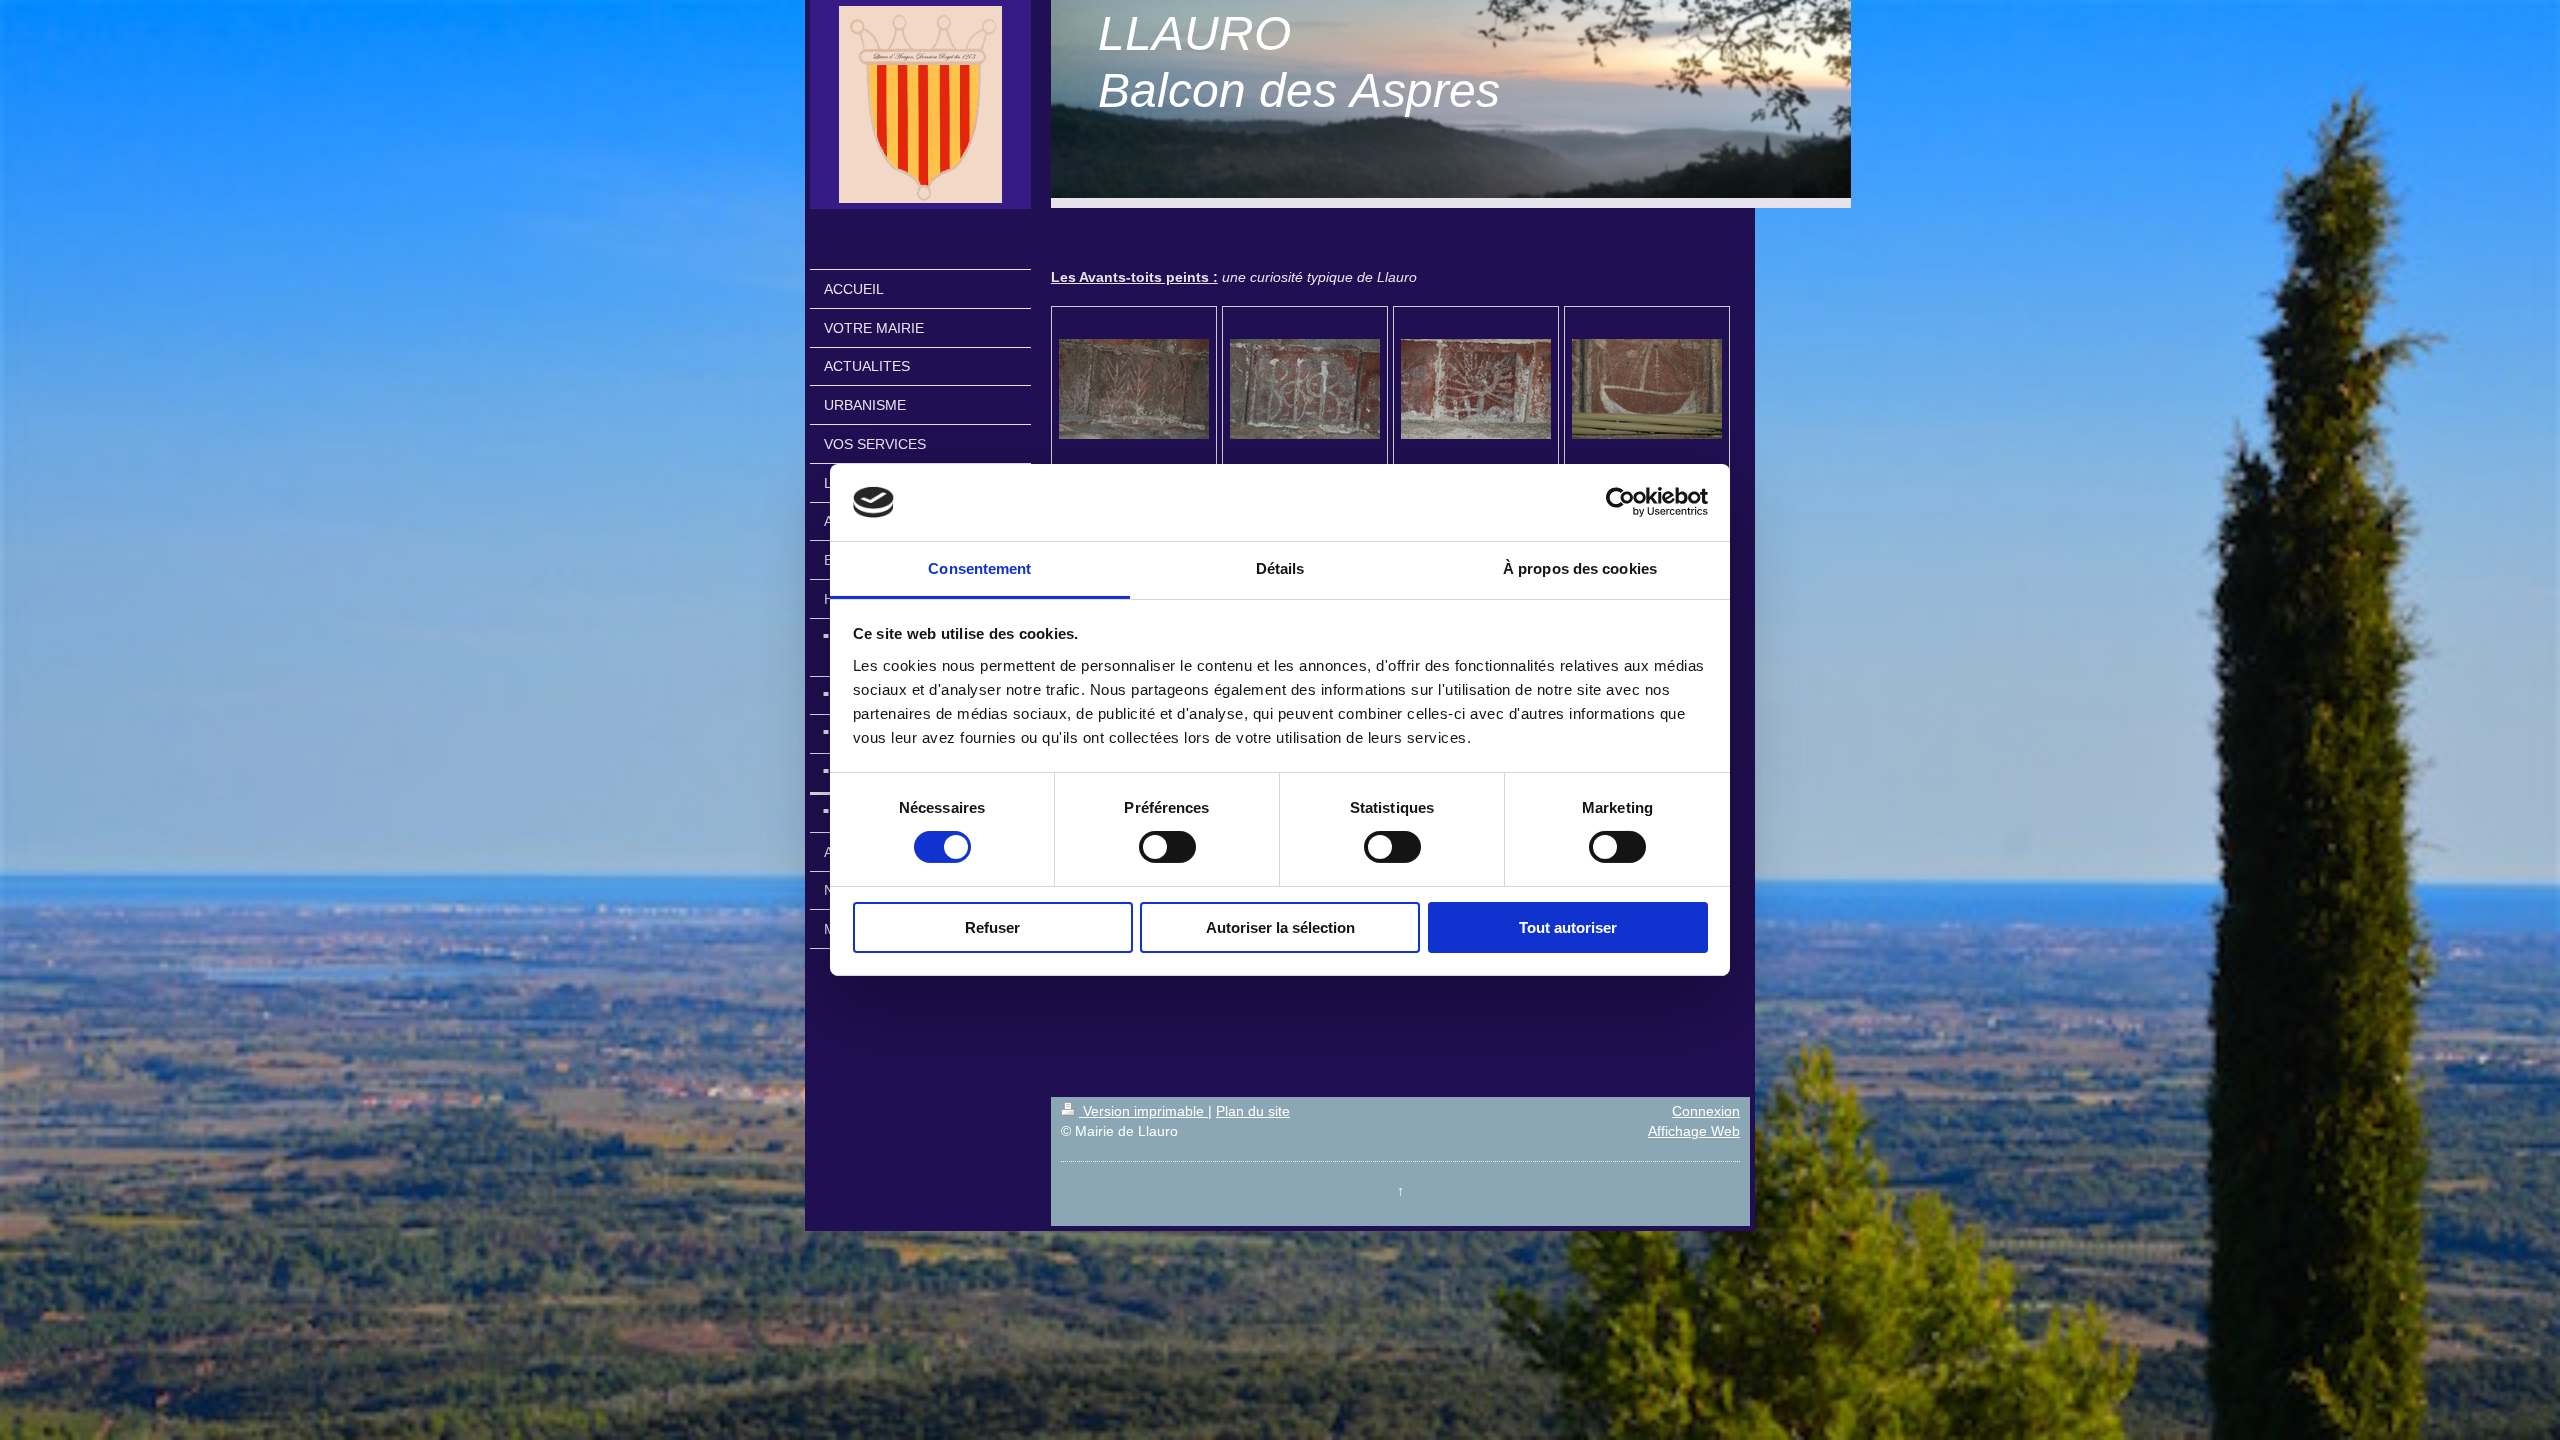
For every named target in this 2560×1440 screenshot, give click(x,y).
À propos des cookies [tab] (1580, 568)
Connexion (1706, 1111)
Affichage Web (1694, 1131)
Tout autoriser (1568, 927)
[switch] (1167, 847)
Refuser (992, 927)
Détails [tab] (1280, 568)
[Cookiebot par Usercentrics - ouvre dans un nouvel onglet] (1620, 502)
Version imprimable (1143, 1111)
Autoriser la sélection (1280, 927)
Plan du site (1253, 1111)
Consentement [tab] (979, 568)
